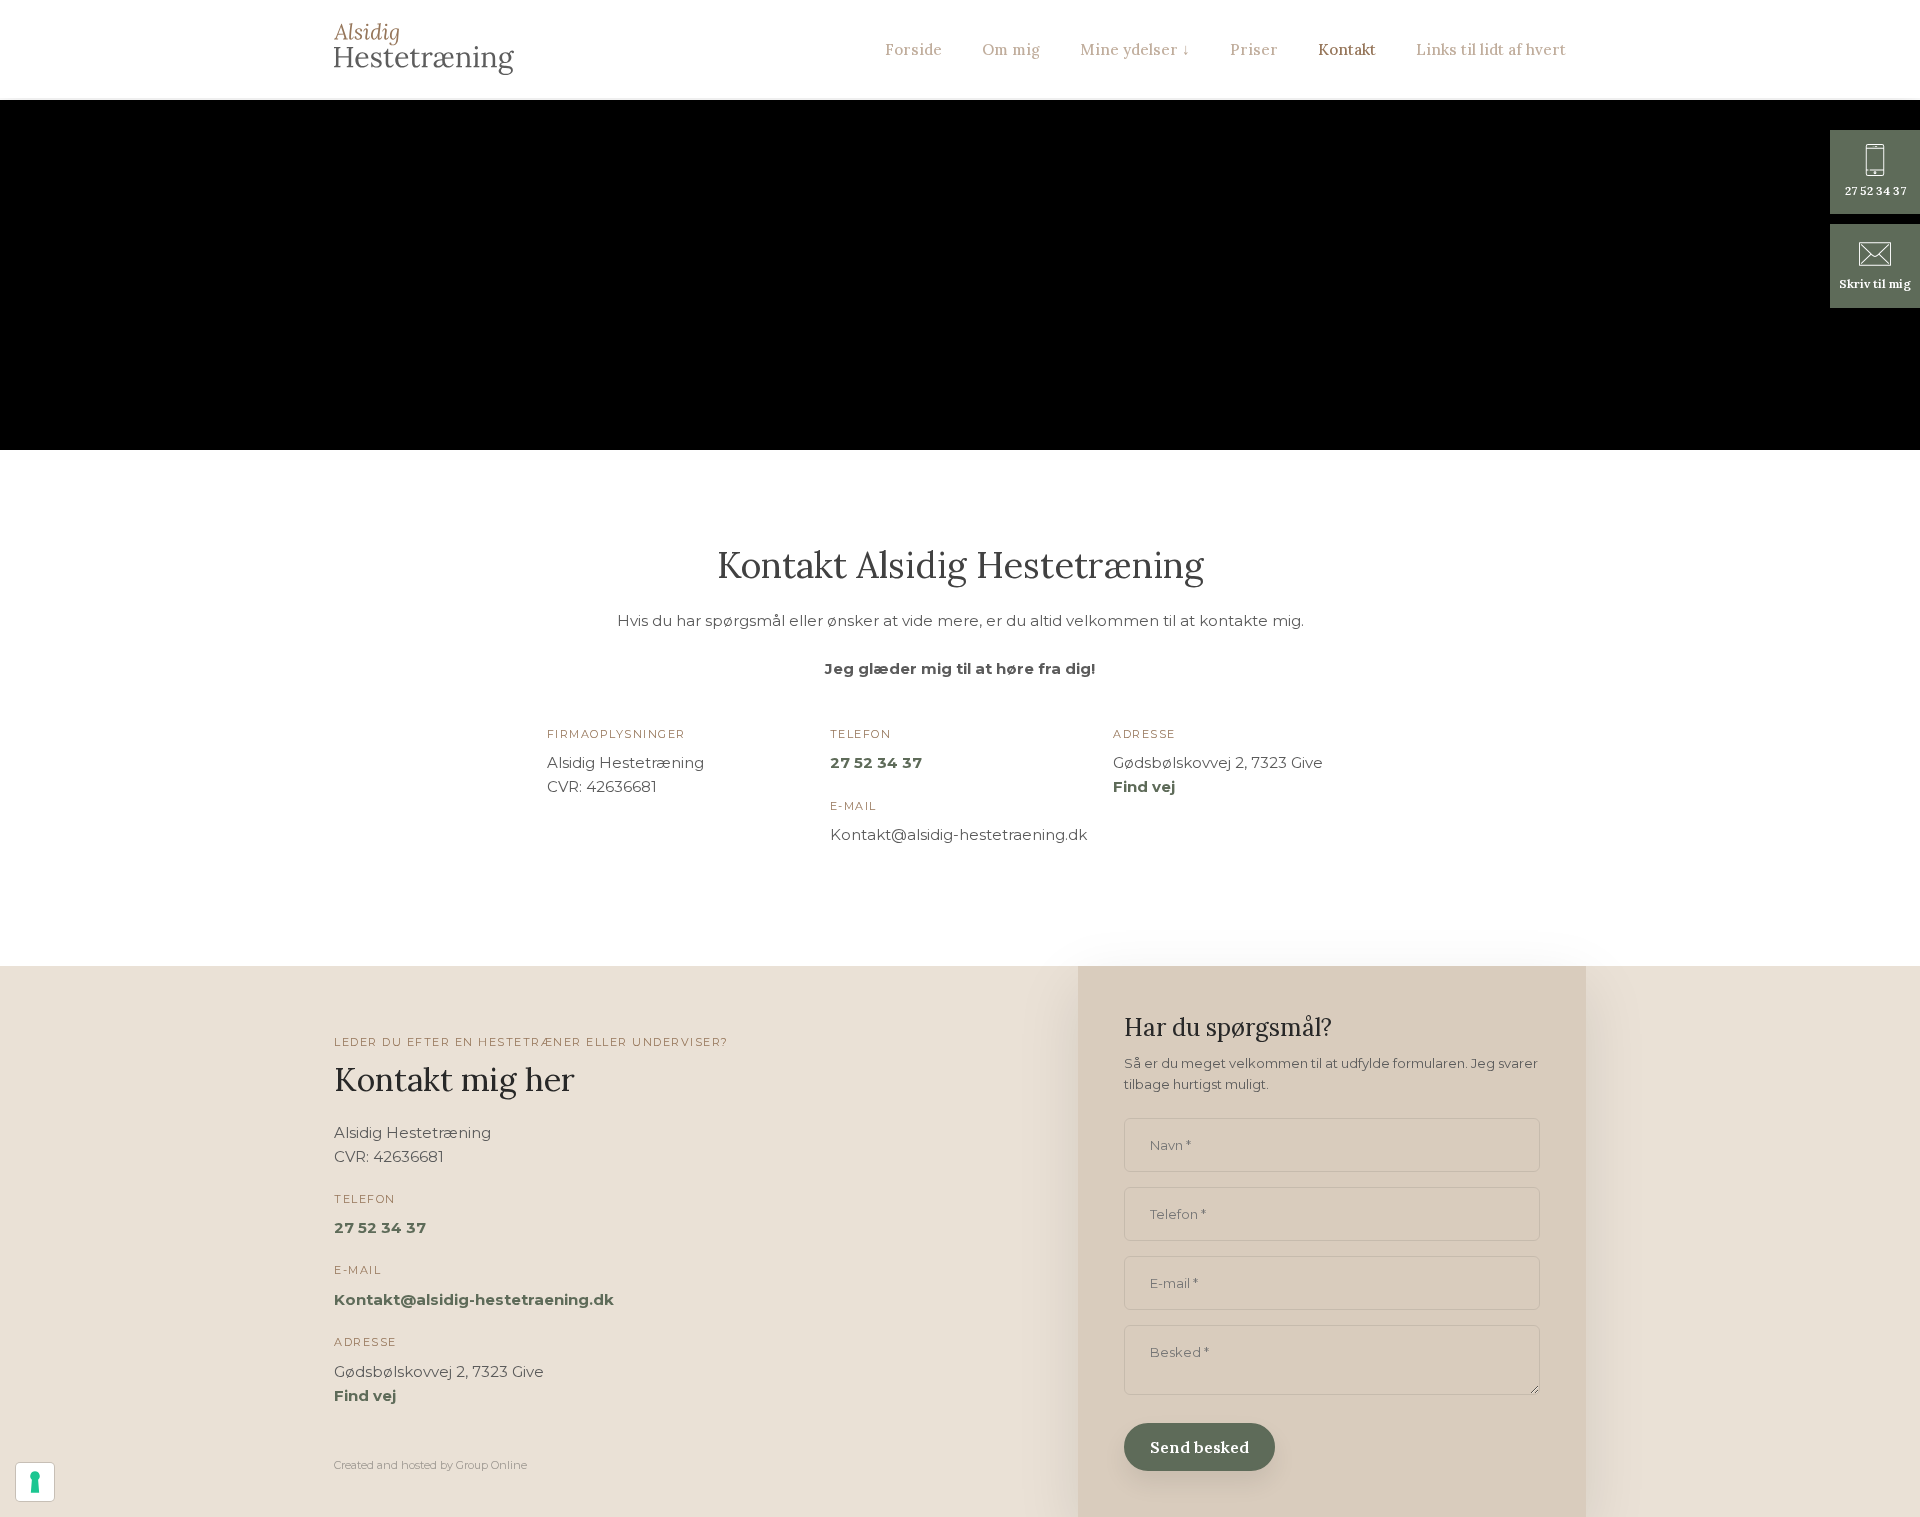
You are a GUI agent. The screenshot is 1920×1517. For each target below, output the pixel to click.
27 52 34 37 (876, 762)
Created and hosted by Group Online (430, 1465)
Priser (1254, 49)
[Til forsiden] (424, 49)
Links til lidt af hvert (1491, 49)
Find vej (1144, 786)
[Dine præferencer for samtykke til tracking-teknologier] (35, 1482)
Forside (913, 49)
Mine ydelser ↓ (1135, 49)
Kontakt (1347, 49)
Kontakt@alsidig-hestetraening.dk (474, 1299)
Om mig (1011, 49)
